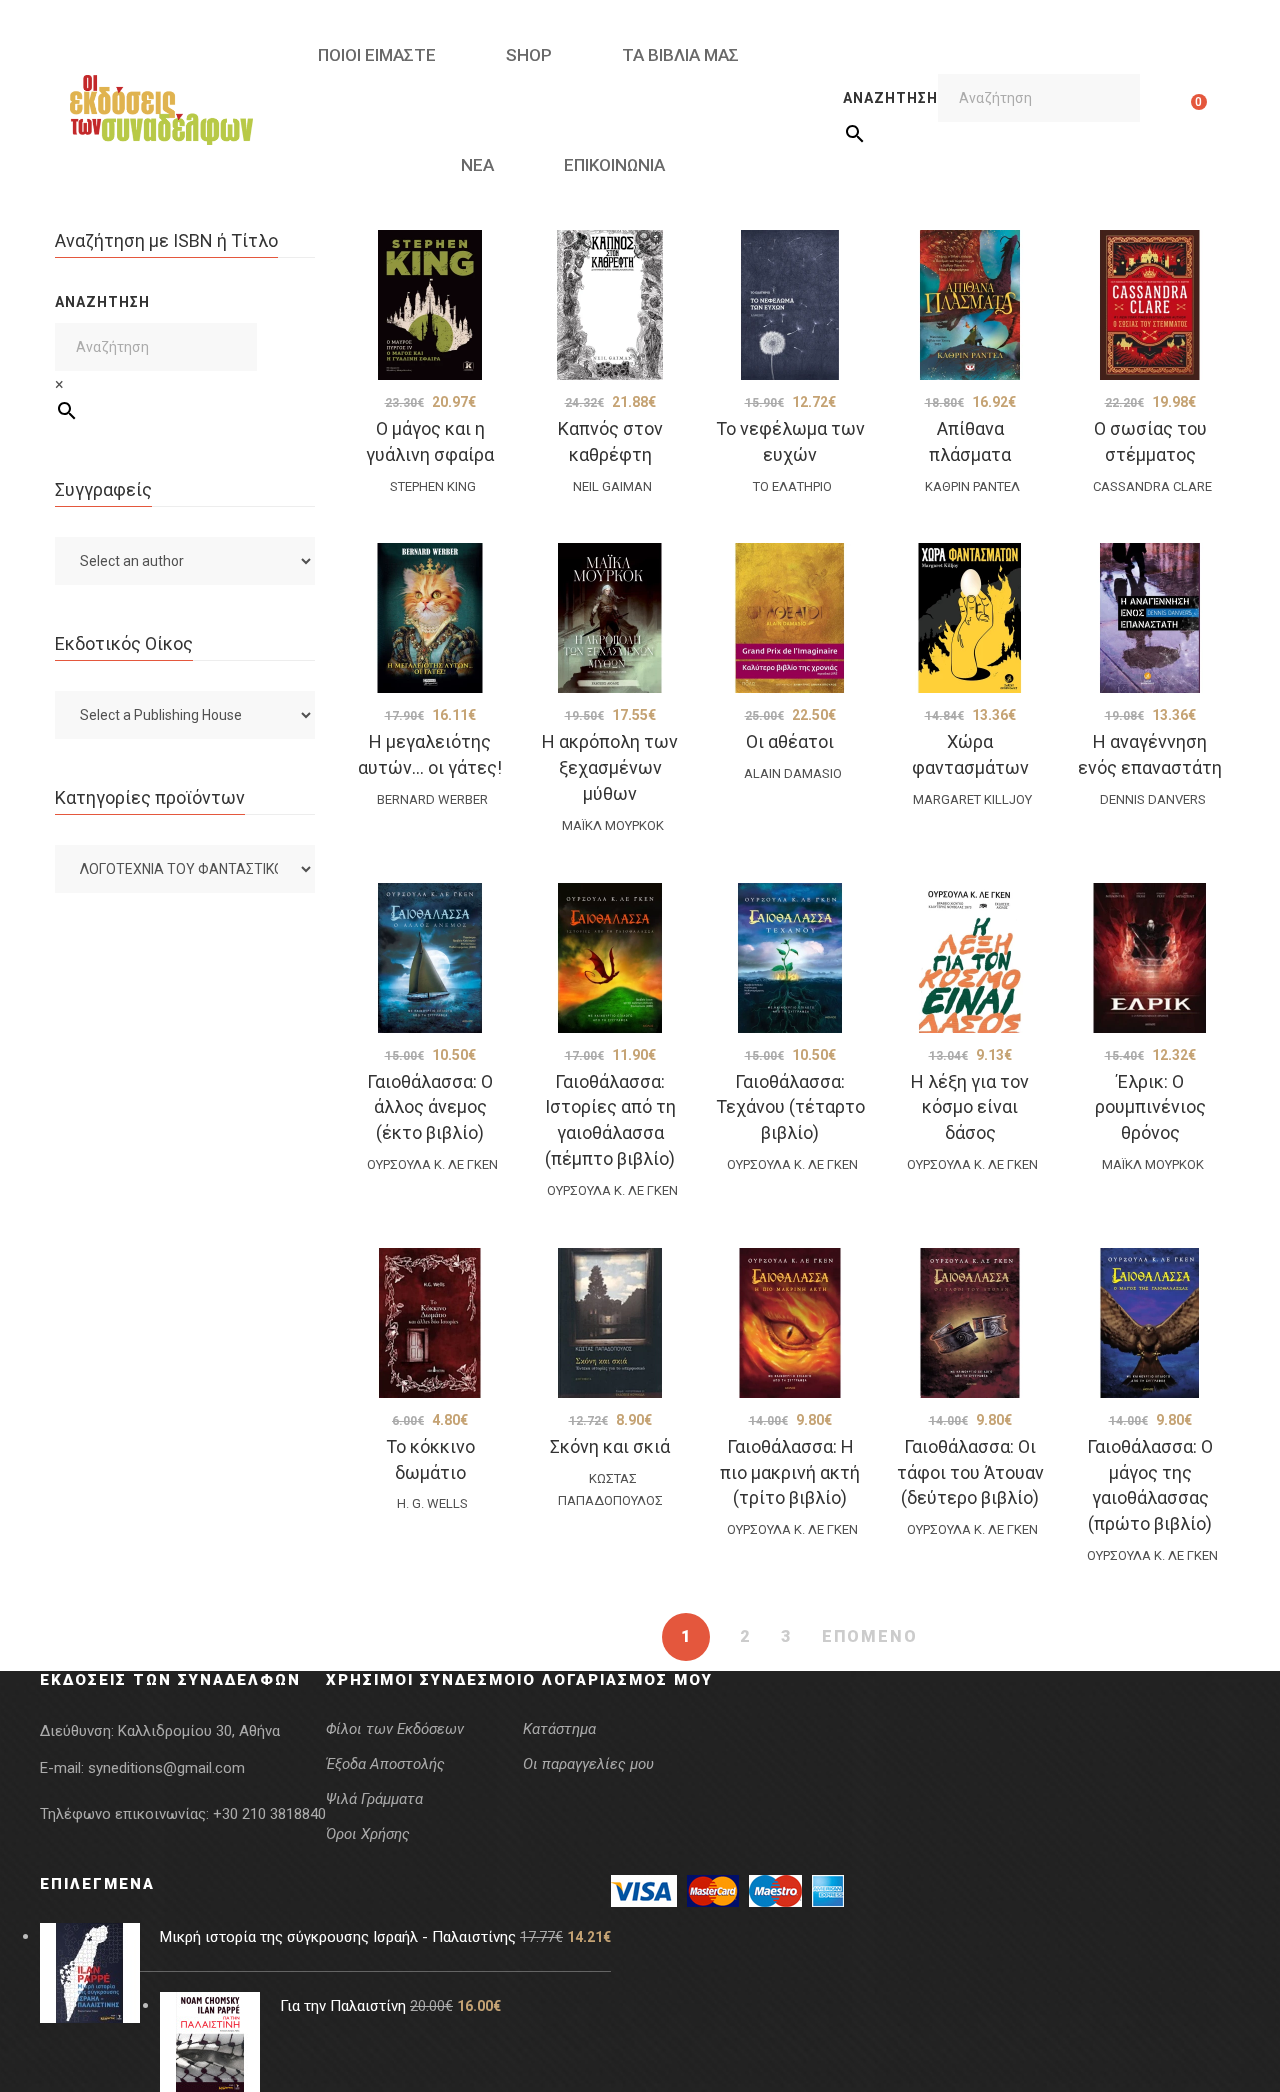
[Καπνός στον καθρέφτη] (610, 305)
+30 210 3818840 (269, 1814)
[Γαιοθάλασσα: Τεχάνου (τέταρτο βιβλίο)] (790, 958)
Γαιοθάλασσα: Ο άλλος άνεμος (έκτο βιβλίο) (430, 1107)
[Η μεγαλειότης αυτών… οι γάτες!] (430, 618)
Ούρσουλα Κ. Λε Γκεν (432, 1164)
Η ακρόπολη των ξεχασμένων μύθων (610, 767)
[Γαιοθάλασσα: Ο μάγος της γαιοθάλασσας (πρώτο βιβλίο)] (1150, 1323)
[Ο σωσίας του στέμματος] (1150, 305)
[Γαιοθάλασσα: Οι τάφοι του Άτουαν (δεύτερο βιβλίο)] (970, 1323)
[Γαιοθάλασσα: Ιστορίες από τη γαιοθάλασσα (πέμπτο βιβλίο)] (610, 958)
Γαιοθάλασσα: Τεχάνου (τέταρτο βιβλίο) (790, 1107)
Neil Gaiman (612, 486)
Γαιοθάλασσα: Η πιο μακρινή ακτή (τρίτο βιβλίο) (790, 1472)
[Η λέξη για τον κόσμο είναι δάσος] (970, 958)
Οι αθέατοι (790, 741)
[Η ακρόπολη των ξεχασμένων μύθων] (610, 618)
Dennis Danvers (1153, 799)
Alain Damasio (793, 773)
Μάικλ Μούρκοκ (613, 825)
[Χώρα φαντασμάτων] (970, 618)
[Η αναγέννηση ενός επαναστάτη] (1150, 618)
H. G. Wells (432, 1503)
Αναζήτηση (890, 98)
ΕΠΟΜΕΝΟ (870, 1636)
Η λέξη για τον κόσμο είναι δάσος (970, 1107)
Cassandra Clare (1152, 486)
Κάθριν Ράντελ (972, 486)
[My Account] (1167, 110)
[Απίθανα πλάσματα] (970, 305)
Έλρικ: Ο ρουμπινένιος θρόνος (1150, 1107)
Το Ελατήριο (792, 486)
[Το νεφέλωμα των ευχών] (790, 305)
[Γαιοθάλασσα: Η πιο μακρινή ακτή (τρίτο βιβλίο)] (790, 1323)
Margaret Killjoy (972, 799)
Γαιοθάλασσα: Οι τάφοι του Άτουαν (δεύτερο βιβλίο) (970, 1472)
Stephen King (433, 486)
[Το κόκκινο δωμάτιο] (430, 1323)
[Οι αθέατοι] (790, 618)
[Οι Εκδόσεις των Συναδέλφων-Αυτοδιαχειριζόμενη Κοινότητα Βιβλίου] (161, 110)
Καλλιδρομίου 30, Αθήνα (199, 1731)
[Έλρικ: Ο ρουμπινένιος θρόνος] (1150, 958)
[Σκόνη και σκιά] (610, 1323)
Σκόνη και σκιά (610, 1446)
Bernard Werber (432, 799)
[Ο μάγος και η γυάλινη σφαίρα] (430, 305)
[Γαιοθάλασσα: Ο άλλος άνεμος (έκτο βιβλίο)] (430, 958)
